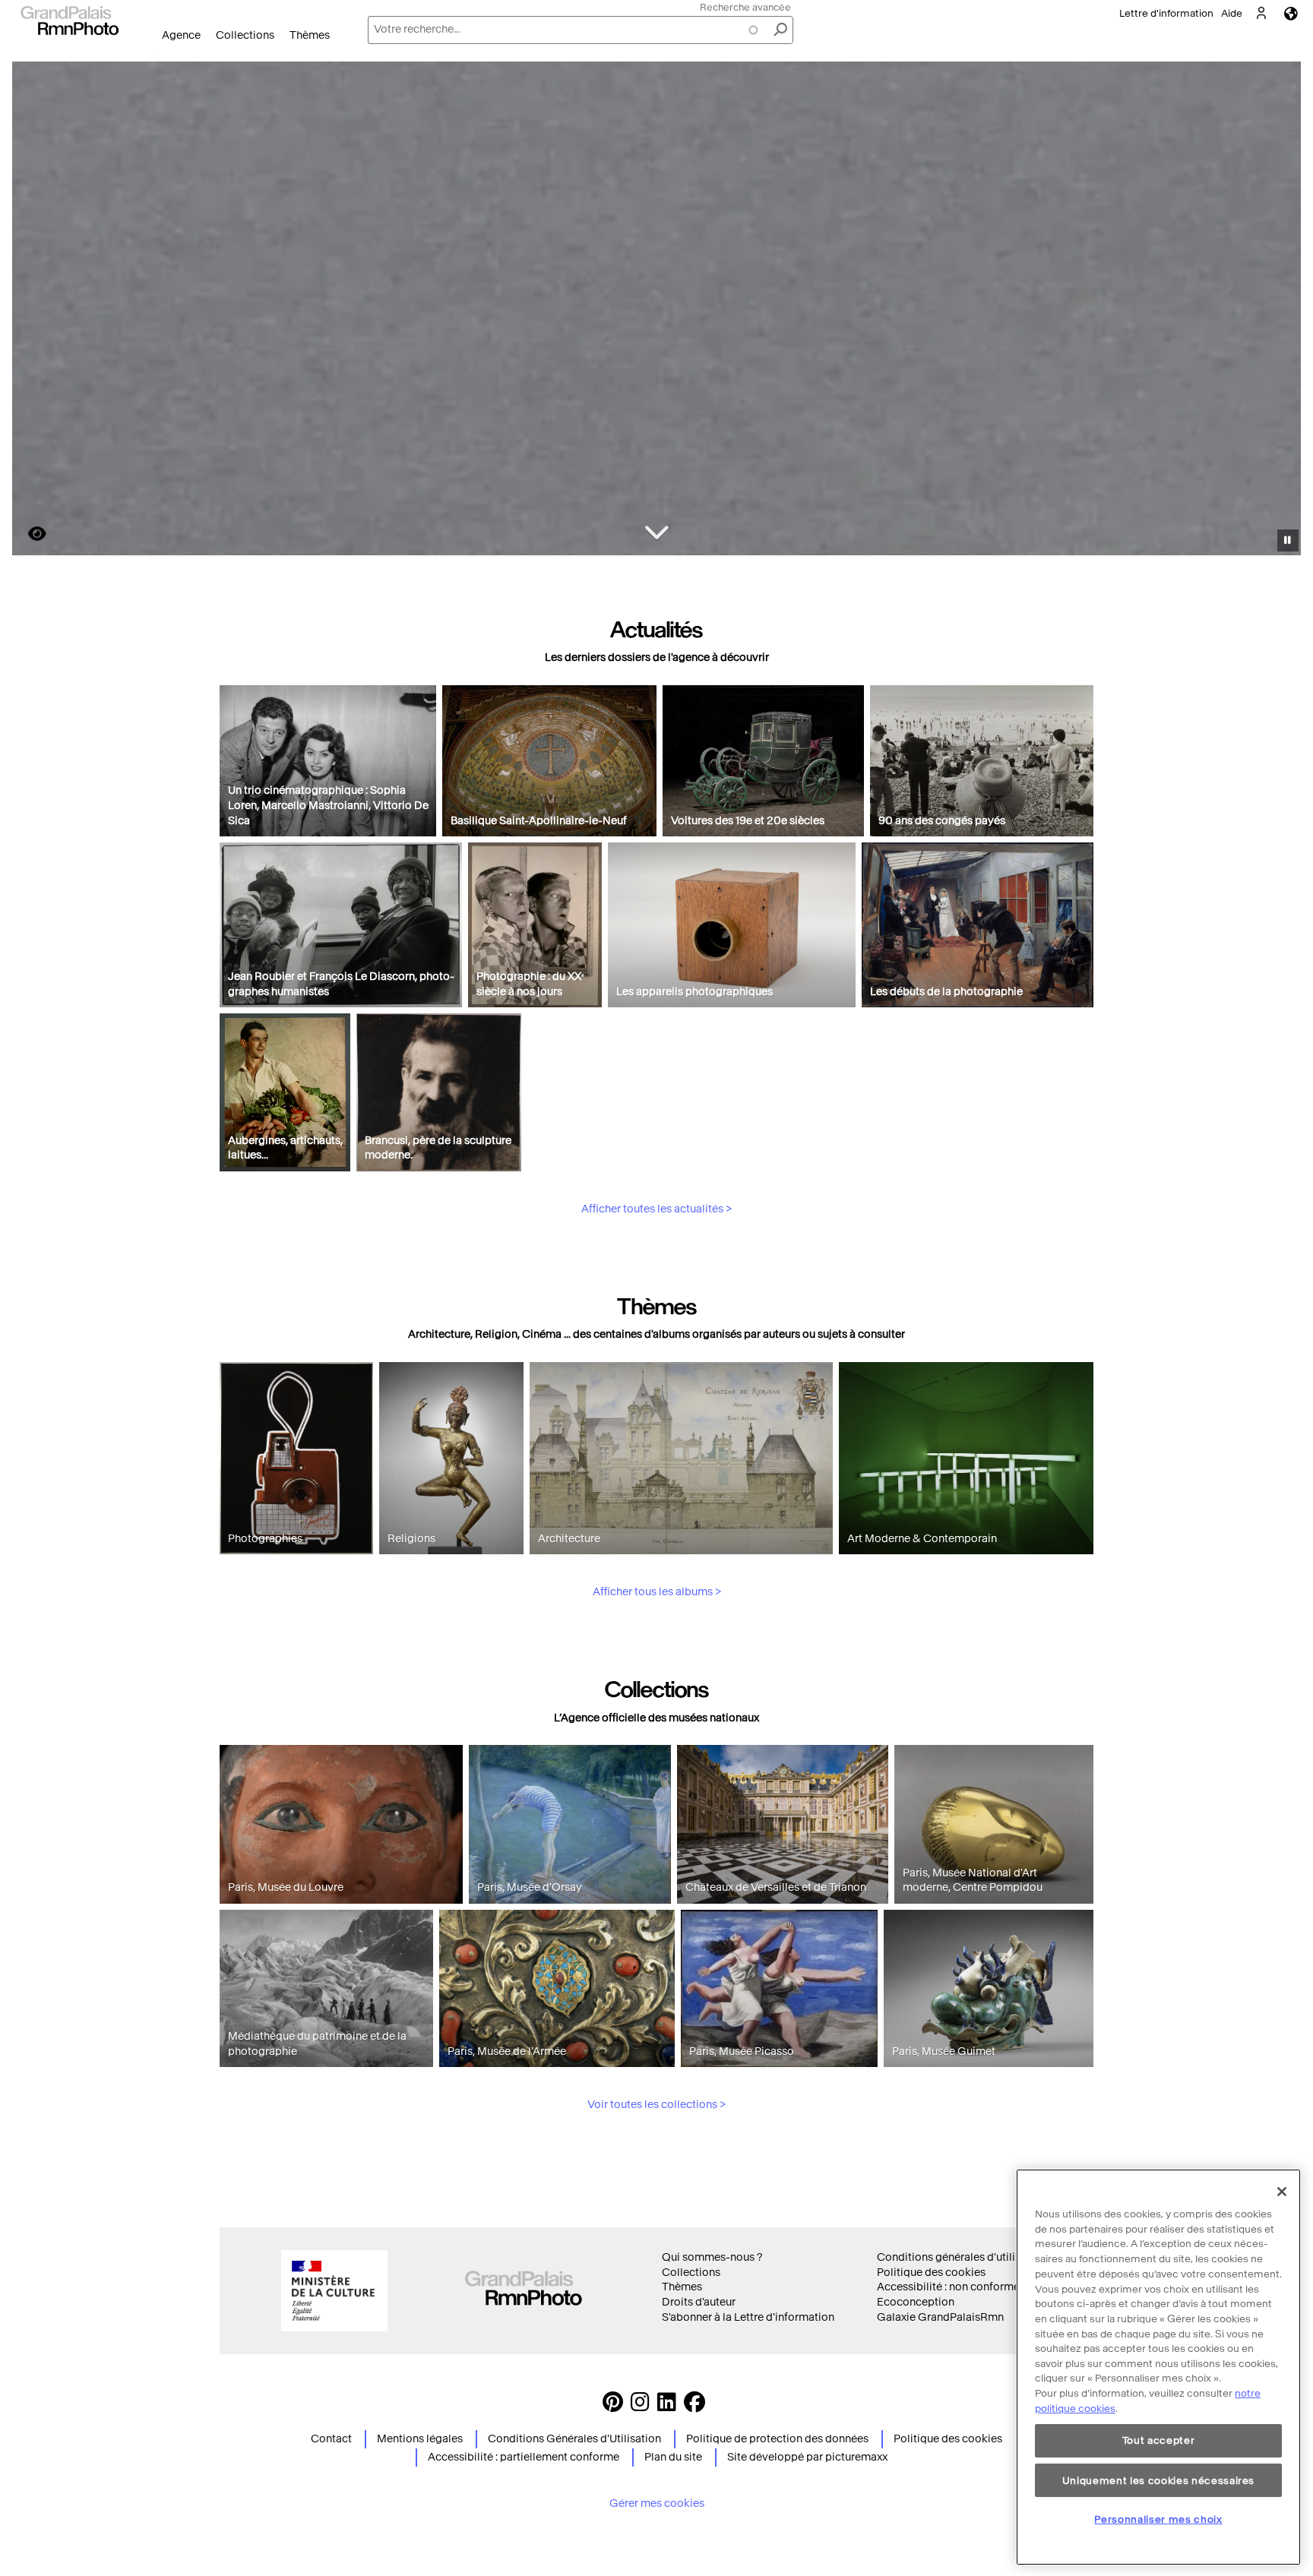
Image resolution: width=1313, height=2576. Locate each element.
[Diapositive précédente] (33, 311)
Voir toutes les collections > (656, 2105)
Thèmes (310, 35)
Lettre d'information (1166, 13)
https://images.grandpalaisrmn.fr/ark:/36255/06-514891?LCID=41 (28, 534)
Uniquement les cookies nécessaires (1158, 2480)
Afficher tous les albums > (657, 1592)
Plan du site (673, 2457)
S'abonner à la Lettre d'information (748, 2317)
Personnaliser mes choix (1158, 2519)
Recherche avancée (745, 7)
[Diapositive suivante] (1281, 311)
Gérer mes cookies (657, 2503)
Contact (331, 2439)
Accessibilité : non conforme (948, 2287)
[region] (1158, 2367)
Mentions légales (420, 2439)
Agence (181, 35)
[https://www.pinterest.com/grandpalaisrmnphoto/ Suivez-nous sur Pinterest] (613, 2406)
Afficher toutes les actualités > (656, 1209)
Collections (245, 35)
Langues (1291, 13)
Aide (1232, 13)
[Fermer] (1282, 2192)
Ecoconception (916, 2302)
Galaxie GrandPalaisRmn (940, 2317)
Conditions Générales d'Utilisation (574, 2439)
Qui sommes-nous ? (712, 2257)
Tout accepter (1159, 2440)
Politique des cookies (931, 2273)
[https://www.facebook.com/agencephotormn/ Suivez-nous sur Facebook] (694, 2406)
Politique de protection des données (777, 2439)
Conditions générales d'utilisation (962, 2257)
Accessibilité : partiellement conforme (524, 2457)
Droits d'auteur (699, 2302)
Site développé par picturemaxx (807, 2457)
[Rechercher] (780, 30)
